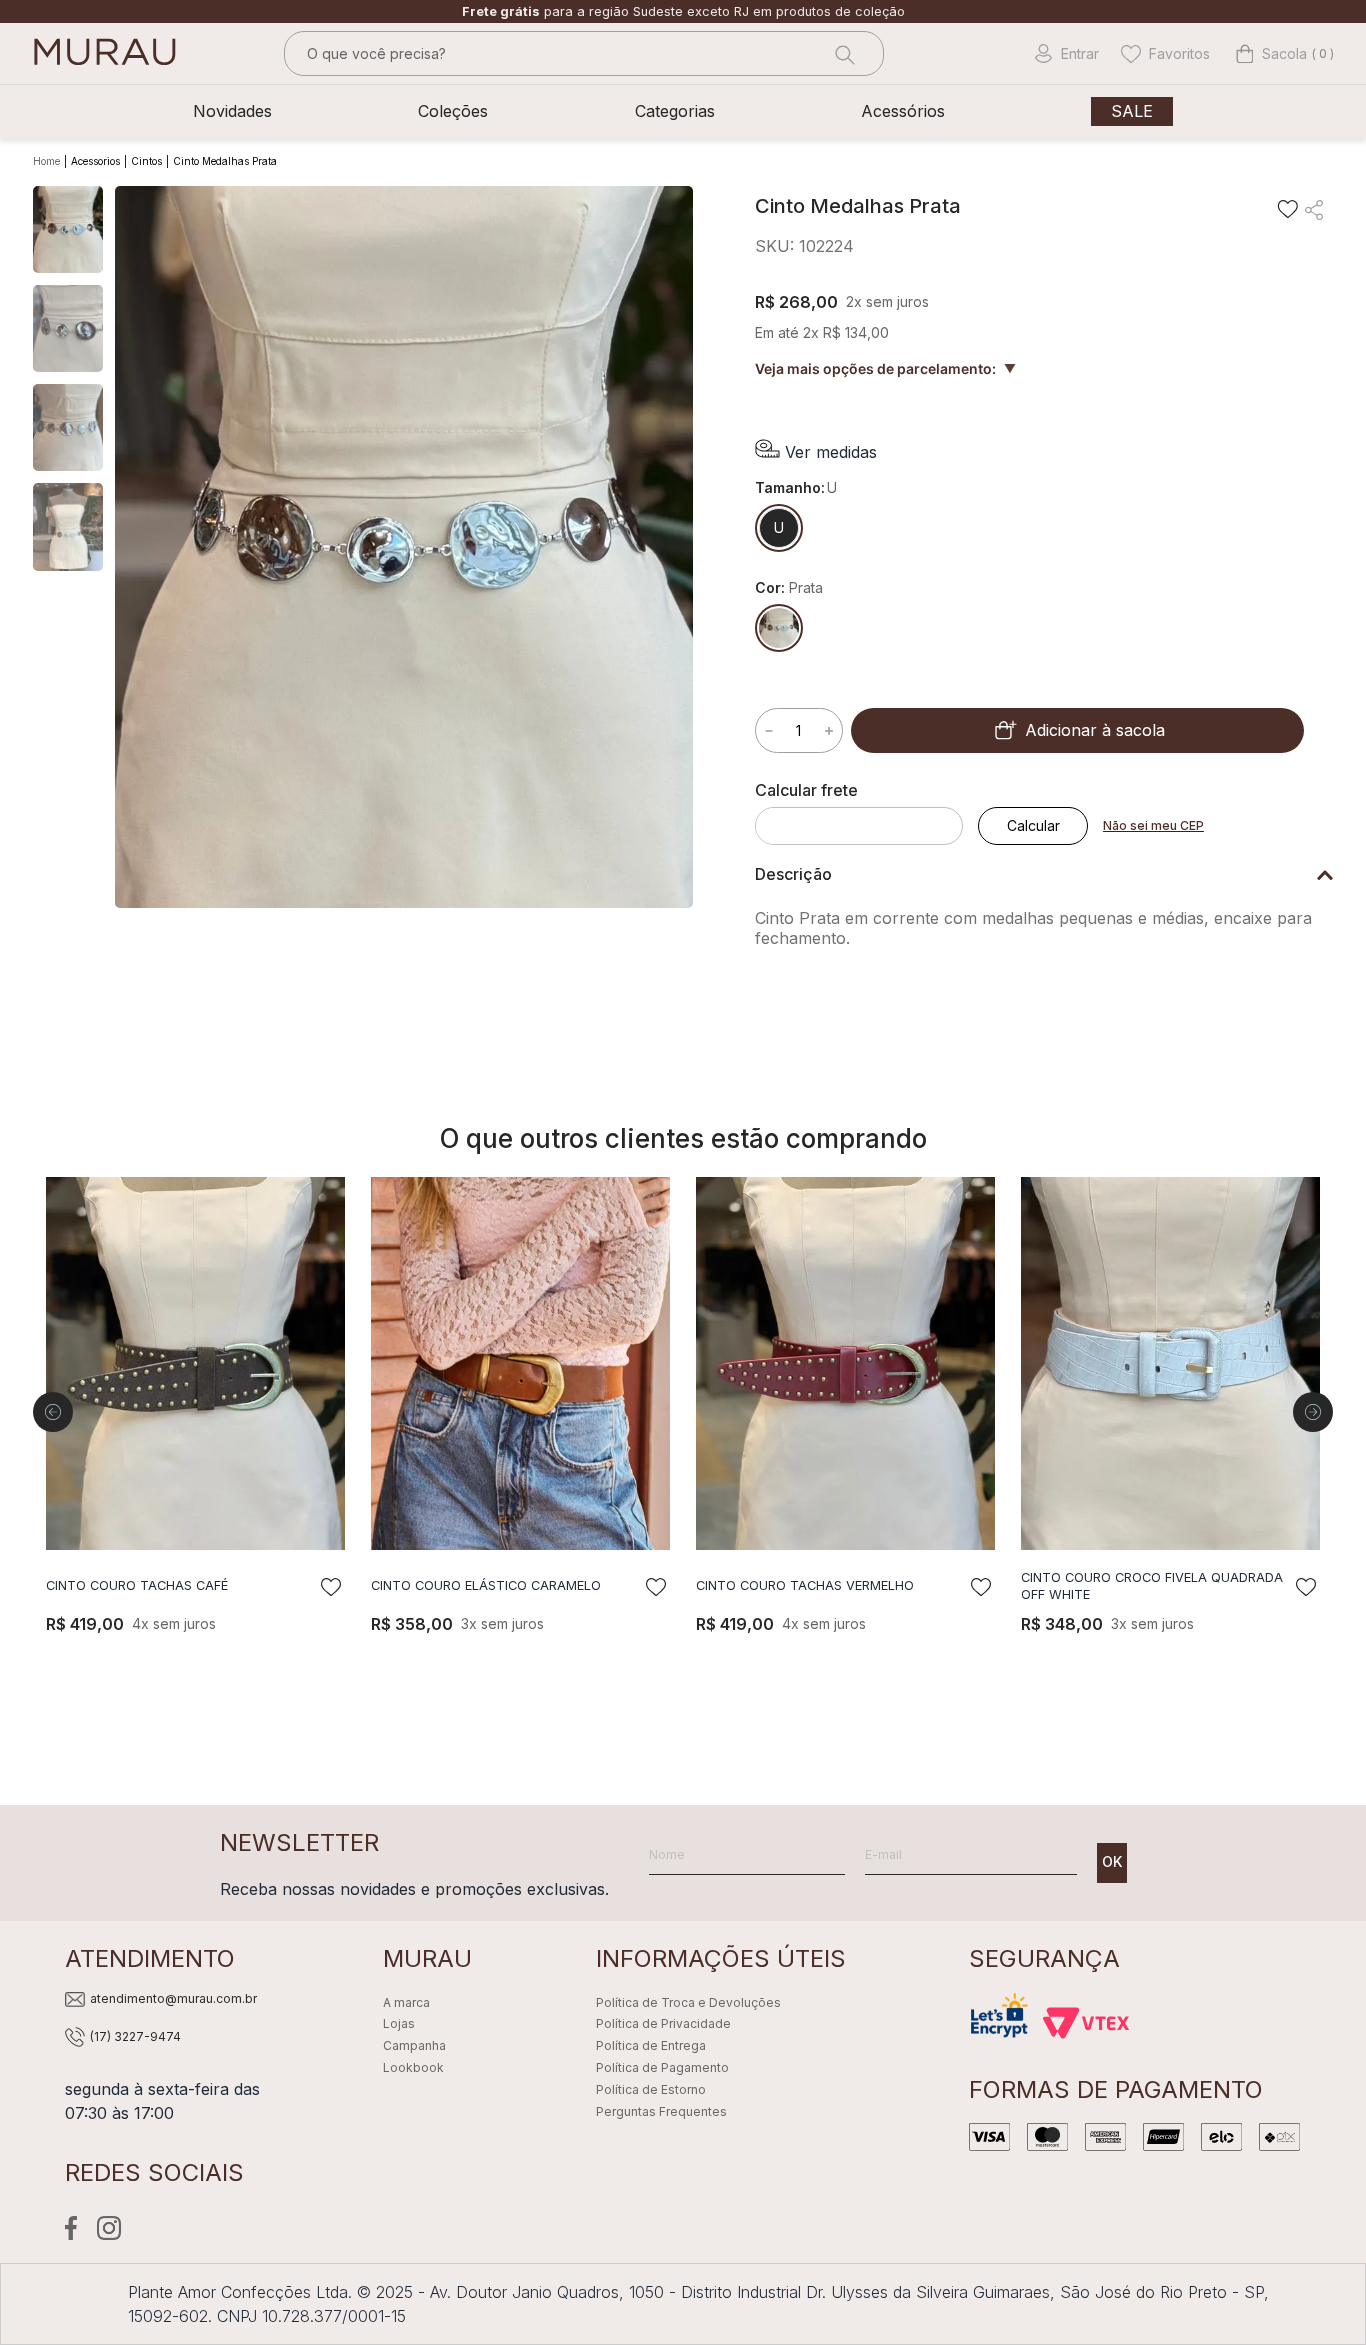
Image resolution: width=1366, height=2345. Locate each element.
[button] (816, 451)
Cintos (146, 161)
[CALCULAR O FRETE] (1033, 826)
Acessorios (95, 161)
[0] (1271, 54)
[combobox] (584, 53)
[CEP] (866, 813)
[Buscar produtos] (843, 53)
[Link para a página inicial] (48, 162)
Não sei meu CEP (1153, 825)
